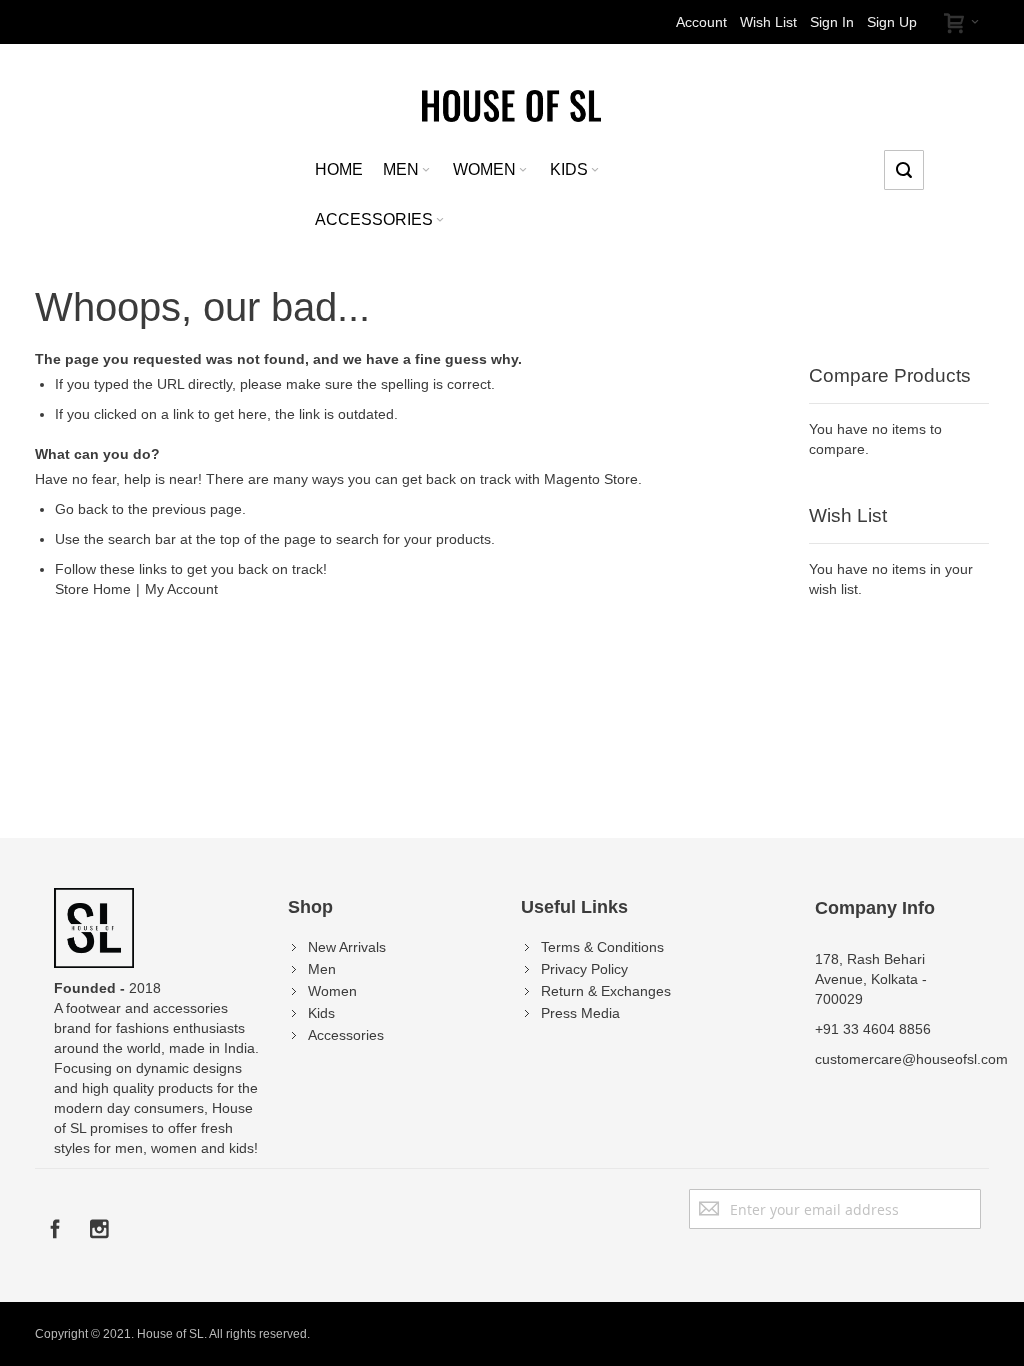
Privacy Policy (584, 969)
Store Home (93, 589)
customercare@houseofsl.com (911, 1059)
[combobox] (904, 170)
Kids (321, 1013)
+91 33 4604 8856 (873, 1029)
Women (332, 991)
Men (322, 969)
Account (701, 22)
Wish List (768, 22)
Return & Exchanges (606, 991)
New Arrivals (347, 947)
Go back (81, 509)
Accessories (346, 1035)
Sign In (832, 22)
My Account (181, 589)
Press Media (580, 1013)
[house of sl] (511, 104)
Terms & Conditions (602, 947)
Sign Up (892, 22)
